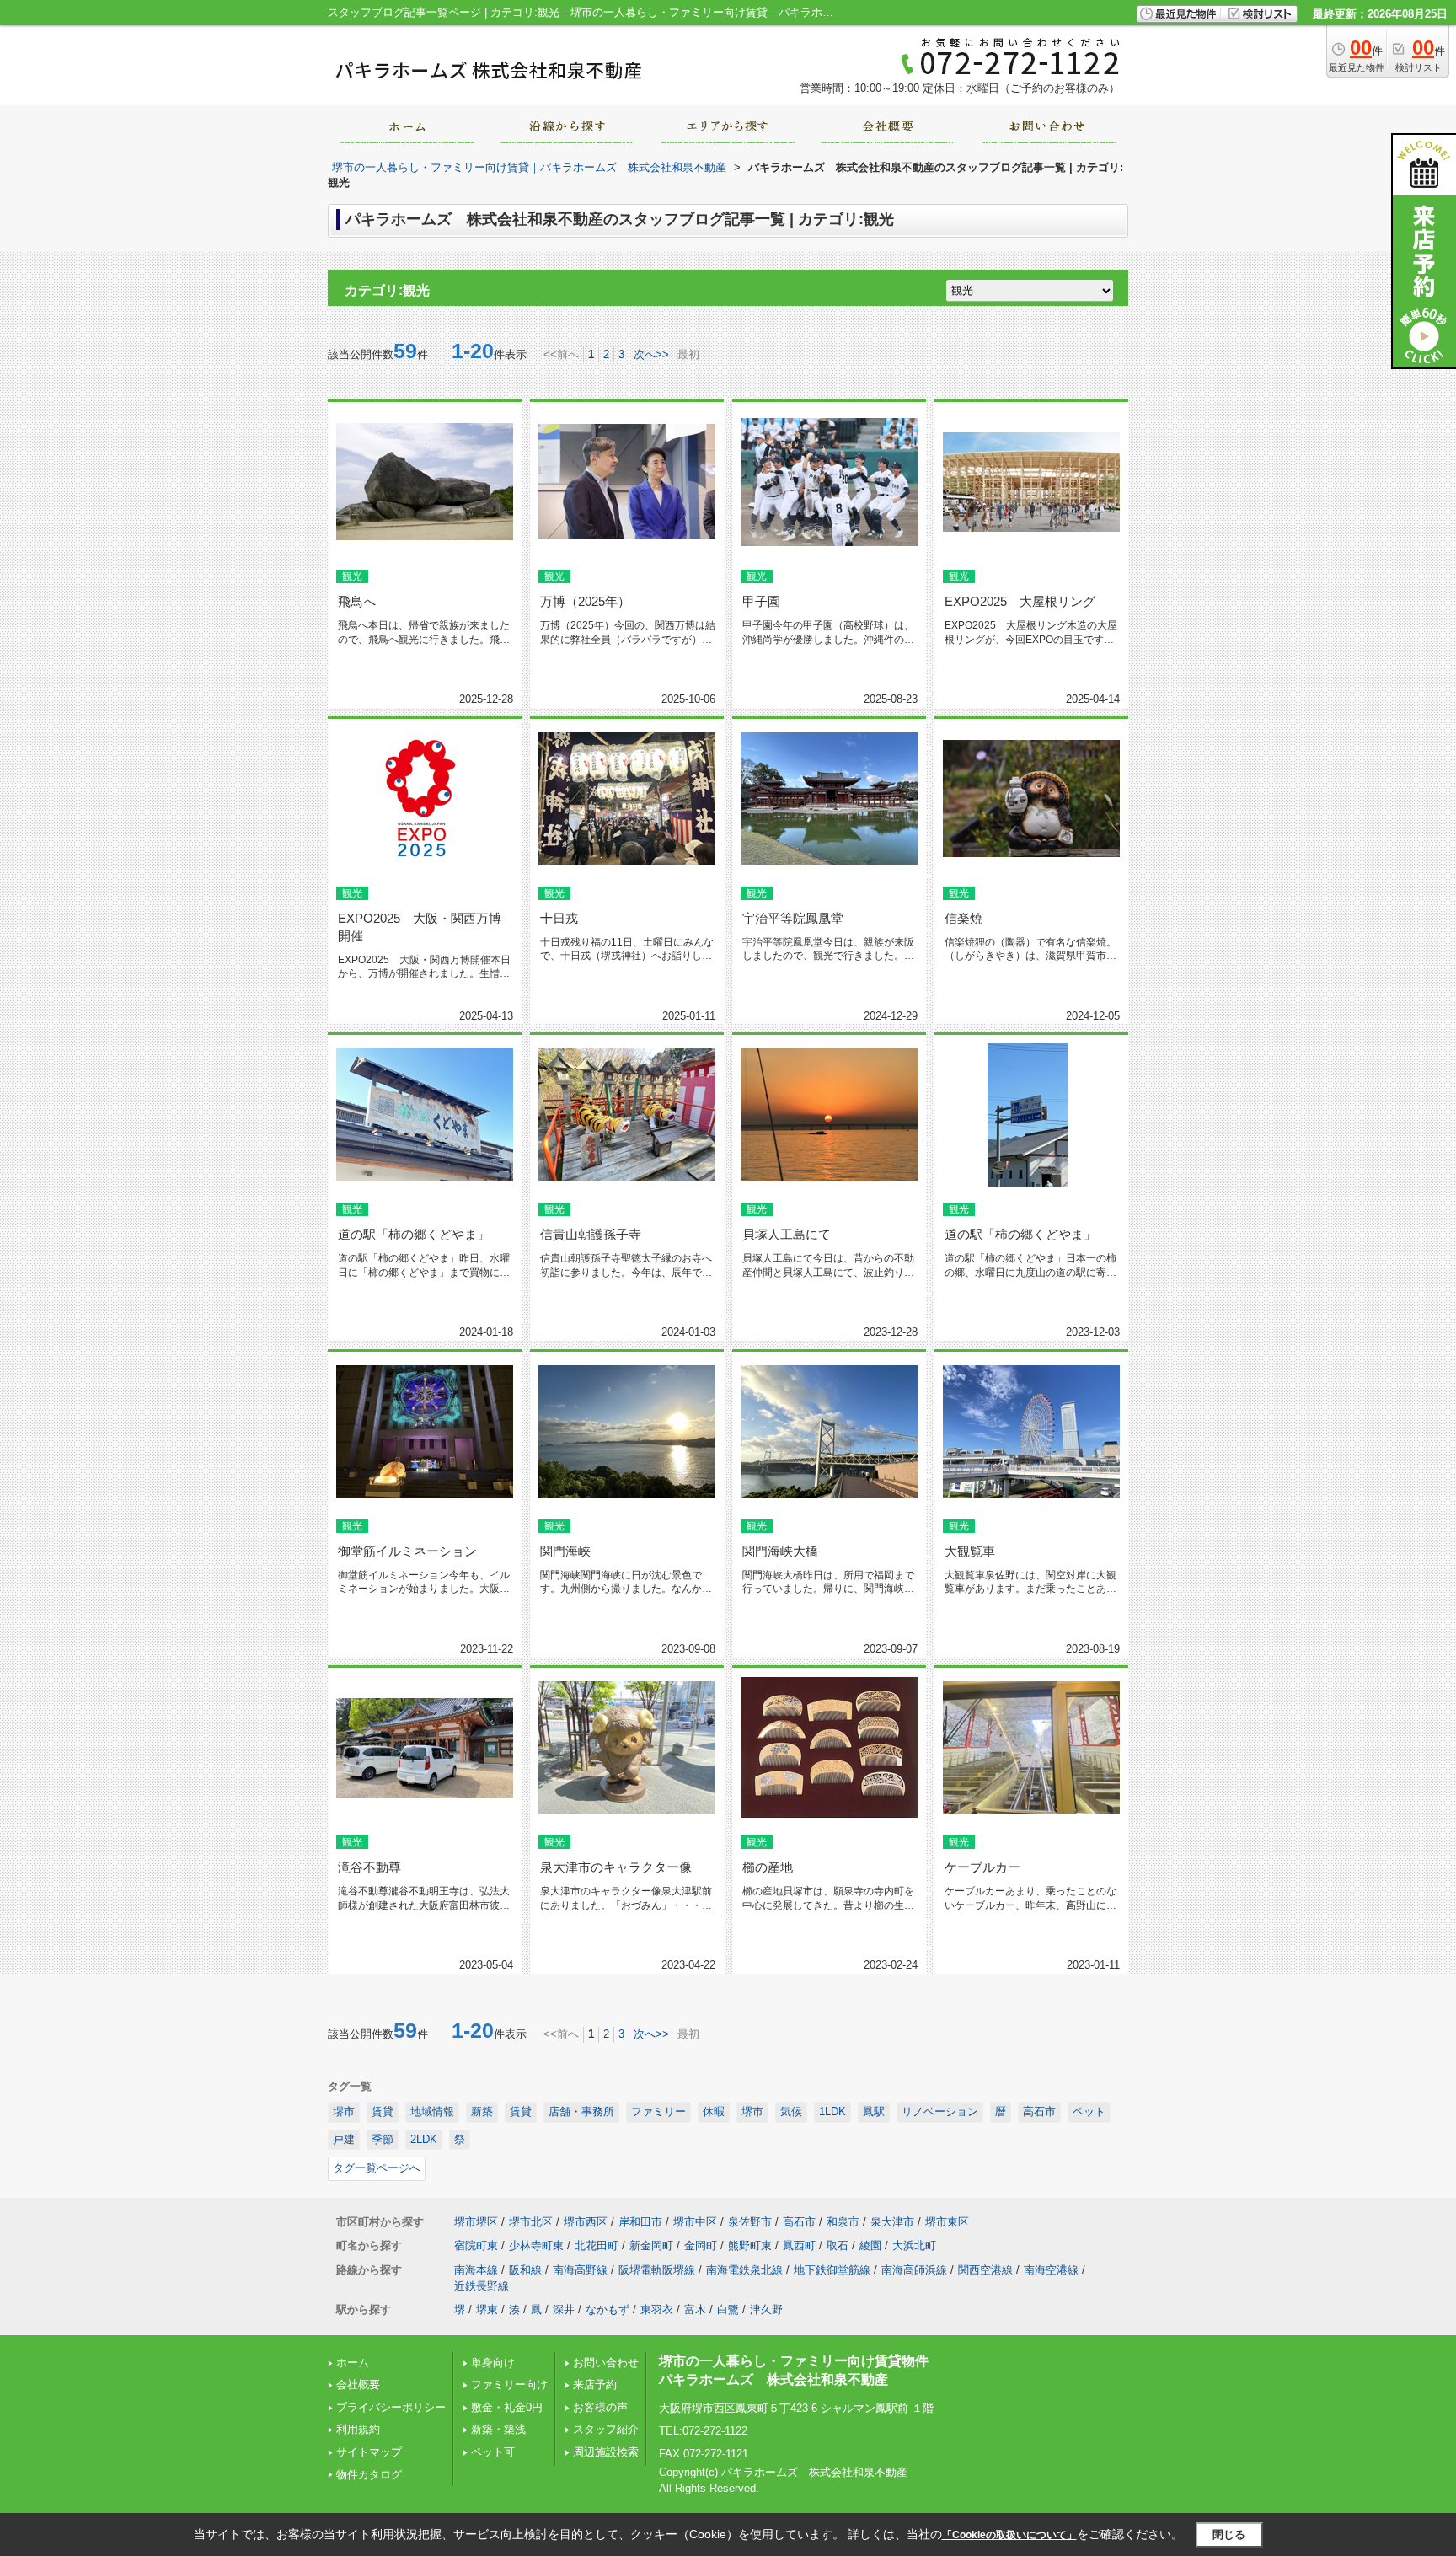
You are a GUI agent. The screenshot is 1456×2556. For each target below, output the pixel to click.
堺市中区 (695, 2222)
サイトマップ (369, 2452)
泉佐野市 (750, 2222)
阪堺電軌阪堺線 (657, 2270)
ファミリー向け (509, 2385)
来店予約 (595, 2385)
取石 (838, 2245)
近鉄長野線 (482, 2286)
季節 (383, 2139)
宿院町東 (476, 2245)
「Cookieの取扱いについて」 (1009, 2535)
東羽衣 (657, 2310)
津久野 (766, 2310)
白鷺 (728, 2310)
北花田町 (597, 2245)
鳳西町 (799, 2245)
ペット (1089, 2111)
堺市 (344, 2111)
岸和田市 (640, 2222)
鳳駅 (874, 2111)
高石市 (1039, 2111)
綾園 (870, 2245)
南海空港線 (1051, 2270)
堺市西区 (586, 2222)
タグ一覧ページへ (377, 2168)
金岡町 (701, 2245)
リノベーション (940, 2111)
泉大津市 (892, 2222)
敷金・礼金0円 (507, 2407)
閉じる (1229, 2535)
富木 (695, 2310)
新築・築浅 (498, 2429)
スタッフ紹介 (606, 2429)
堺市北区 (531, 2222)
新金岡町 (651, 2245)
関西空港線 (985, 2270)
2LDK (424, 2139)
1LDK (832, 2111)
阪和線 (525, 2270)
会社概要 (358, 2385)
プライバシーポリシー (391, 2407)
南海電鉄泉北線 (744, 2270)
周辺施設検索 (606, 2452)
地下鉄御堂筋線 (832, 2270)
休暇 (714, 2111)
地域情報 (432, 2111)
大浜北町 (914, 2245)
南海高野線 (580, 2270)
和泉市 (843, 2222)
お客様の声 (600, 2407)
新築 (482, 2111)
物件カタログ (369, 2475)
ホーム (353, 2363)
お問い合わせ (606, 2363)
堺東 (487, 2310)
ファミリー (658, 2111)
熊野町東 (750, 2245)
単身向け (498, 2363)
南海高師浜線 (914, 2270)
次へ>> (651, 354)
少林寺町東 (536, 2245)
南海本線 (476, 2270)
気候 (791, 2111)
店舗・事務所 (581, 2111)
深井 (564, 2310)
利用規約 (358, 2429)
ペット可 (493, 2452)
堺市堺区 (476, 2222)
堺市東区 (947, 2222)
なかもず (608, 2310)
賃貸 (383, 2111)
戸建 (344, 2139)
